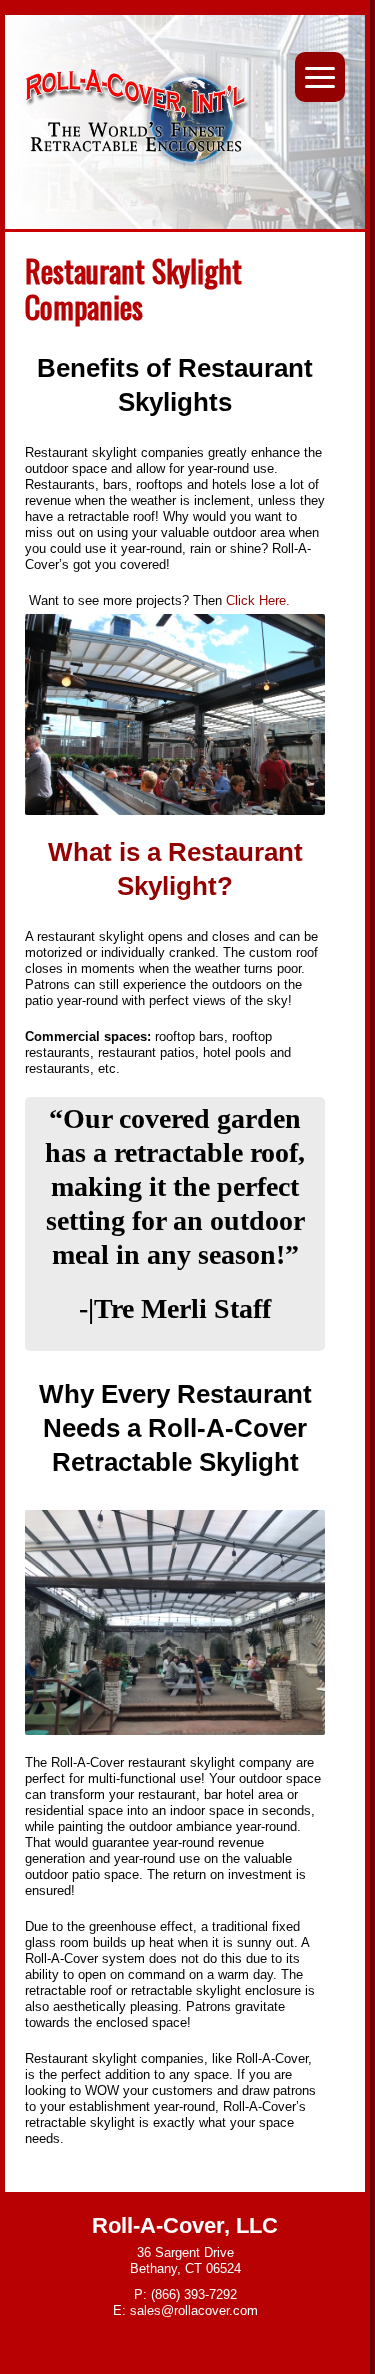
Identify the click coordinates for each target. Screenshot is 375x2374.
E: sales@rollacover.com (185, 2310)
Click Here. (260, 600)
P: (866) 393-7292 (185, 2294)
